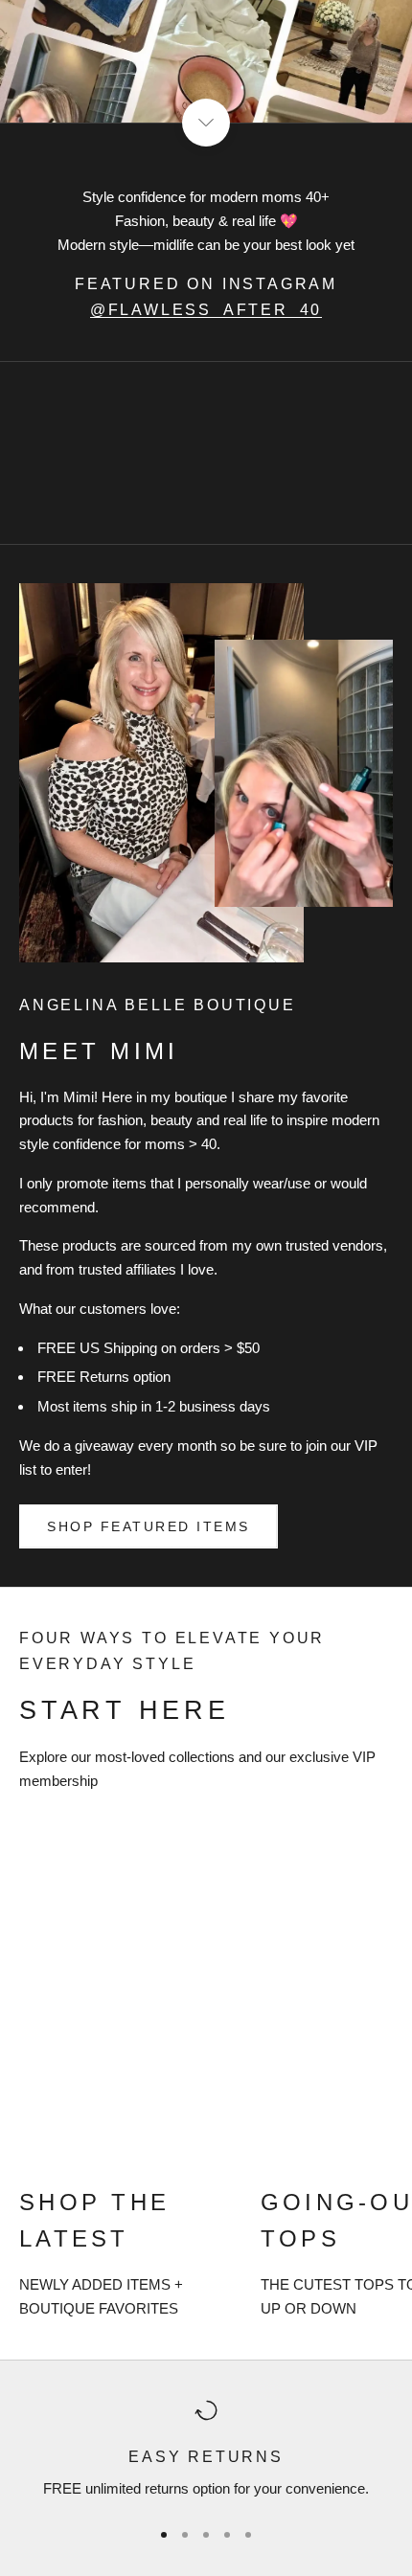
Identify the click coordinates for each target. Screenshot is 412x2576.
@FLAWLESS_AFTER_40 (206, 310)
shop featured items (149, 1526)
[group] (206, 61)
